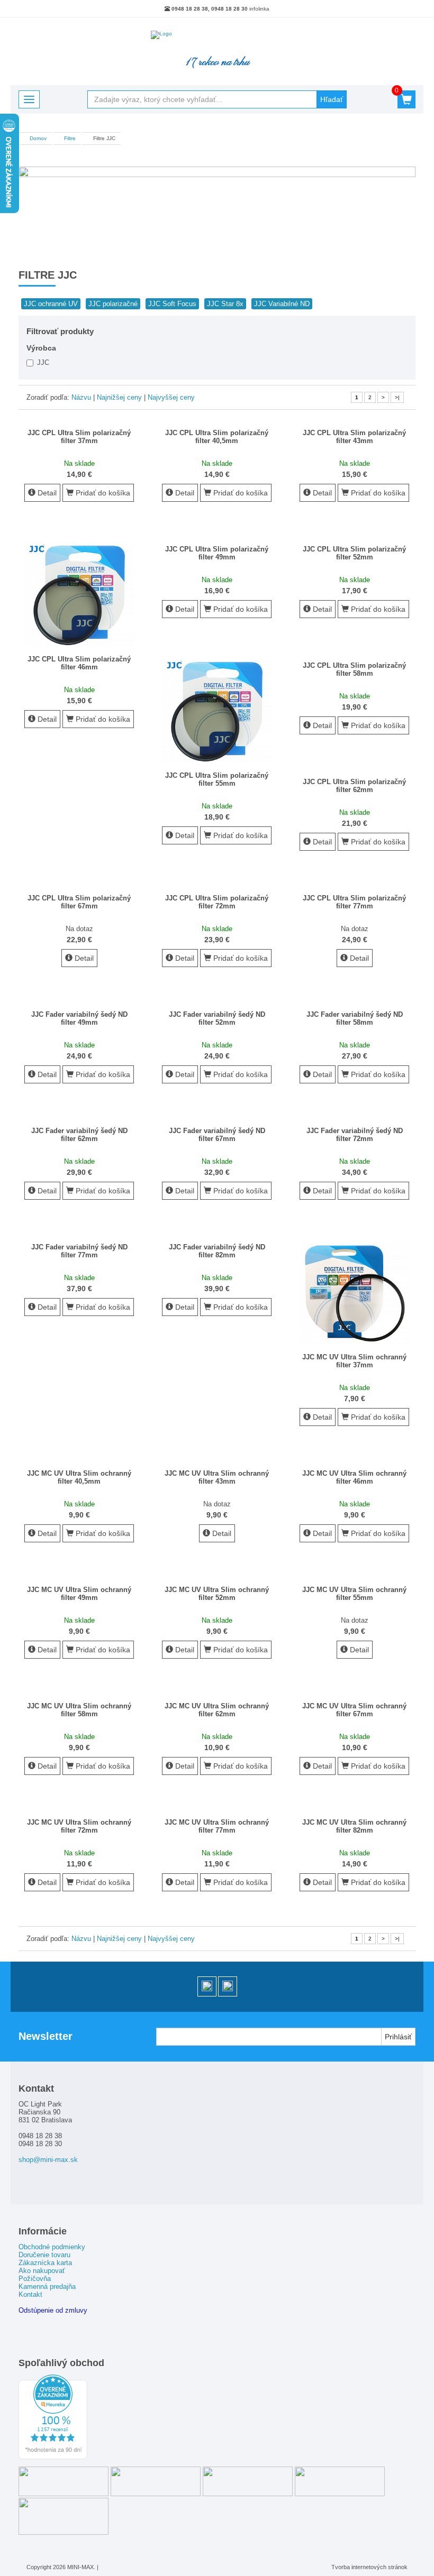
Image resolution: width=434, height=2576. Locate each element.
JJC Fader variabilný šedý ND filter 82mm (217, 1251)
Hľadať (332, 99)
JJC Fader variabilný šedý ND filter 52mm (217, 1018)
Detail (46, 493)
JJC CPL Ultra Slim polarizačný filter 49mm (217, 553)
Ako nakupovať (42, 2271)
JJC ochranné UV (51, 304)
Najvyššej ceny (171, 397)
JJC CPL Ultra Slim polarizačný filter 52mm (354, 553)
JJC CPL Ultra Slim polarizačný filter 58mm (354, 669)
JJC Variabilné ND (282, 304)
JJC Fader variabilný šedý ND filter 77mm (79, 1251)
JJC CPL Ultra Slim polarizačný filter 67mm (79, 902)
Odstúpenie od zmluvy (53, 2310)
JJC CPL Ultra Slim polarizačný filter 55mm (217, 779)
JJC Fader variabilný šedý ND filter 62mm (79, 1135)
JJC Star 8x (225, 304)
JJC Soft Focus (172, 304)
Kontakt (30, 2294)
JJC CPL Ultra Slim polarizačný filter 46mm (79, 663)
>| (397, 397)
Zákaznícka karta (45, 2263)
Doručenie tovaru (44, 2255)
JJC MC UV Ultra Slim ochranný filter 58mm (79, 1710)
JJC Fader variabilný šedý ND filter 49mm (79, 1018)
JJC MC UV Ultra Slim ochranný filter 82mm (354, 1826)
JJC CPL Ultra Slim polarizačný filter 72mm (217, 902)
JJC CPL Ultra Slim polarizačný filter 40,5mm (217, 437)
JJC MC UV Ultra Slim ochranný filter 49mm (79, 1594)
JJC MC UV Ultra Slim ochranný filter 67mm (354, 1710)
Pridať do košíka (102, 493)
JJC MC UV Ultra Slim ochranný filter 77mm (217, 1826)
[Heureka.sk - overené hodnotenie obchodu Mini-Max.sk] (53, 2457)
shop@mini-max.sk (48, 2160)
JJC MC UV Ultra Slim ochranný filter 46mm (354, 1477)
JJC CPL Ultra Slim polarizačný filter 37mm (79, 437)
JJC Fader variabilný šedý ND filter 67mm (217, 1135)
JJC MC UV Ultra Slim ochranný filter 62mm (217, 1710)
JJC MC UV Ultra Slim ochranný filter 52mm (217, 1594)
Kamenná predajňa (47, 2287)
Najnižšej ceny (119, 397)
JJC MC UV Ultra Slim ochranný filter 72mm (79, 1826)
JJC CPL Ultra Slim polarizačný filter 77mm (354, 902)
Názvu (81, 397)
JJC (42, 362)
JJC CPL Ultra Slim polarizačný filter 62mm (354, 786)
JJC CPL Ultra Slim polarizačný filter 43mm (354, 437)
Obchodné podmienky (52, 2247)
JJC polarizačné (113, 304)
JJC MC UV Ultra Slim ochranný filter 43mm (217, 1477)
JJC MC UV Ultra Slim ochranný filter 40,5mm (79, 1477)
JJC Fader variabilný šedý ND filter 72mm (355, 1135)
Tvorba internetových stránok (369, 2567)
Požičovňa (35, 2279)
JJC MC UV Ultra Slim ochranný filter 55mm (354, 1594)
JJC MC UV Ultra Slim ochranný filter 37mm (354, 1361)
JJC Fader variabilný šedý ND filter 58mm (355, 1018)
